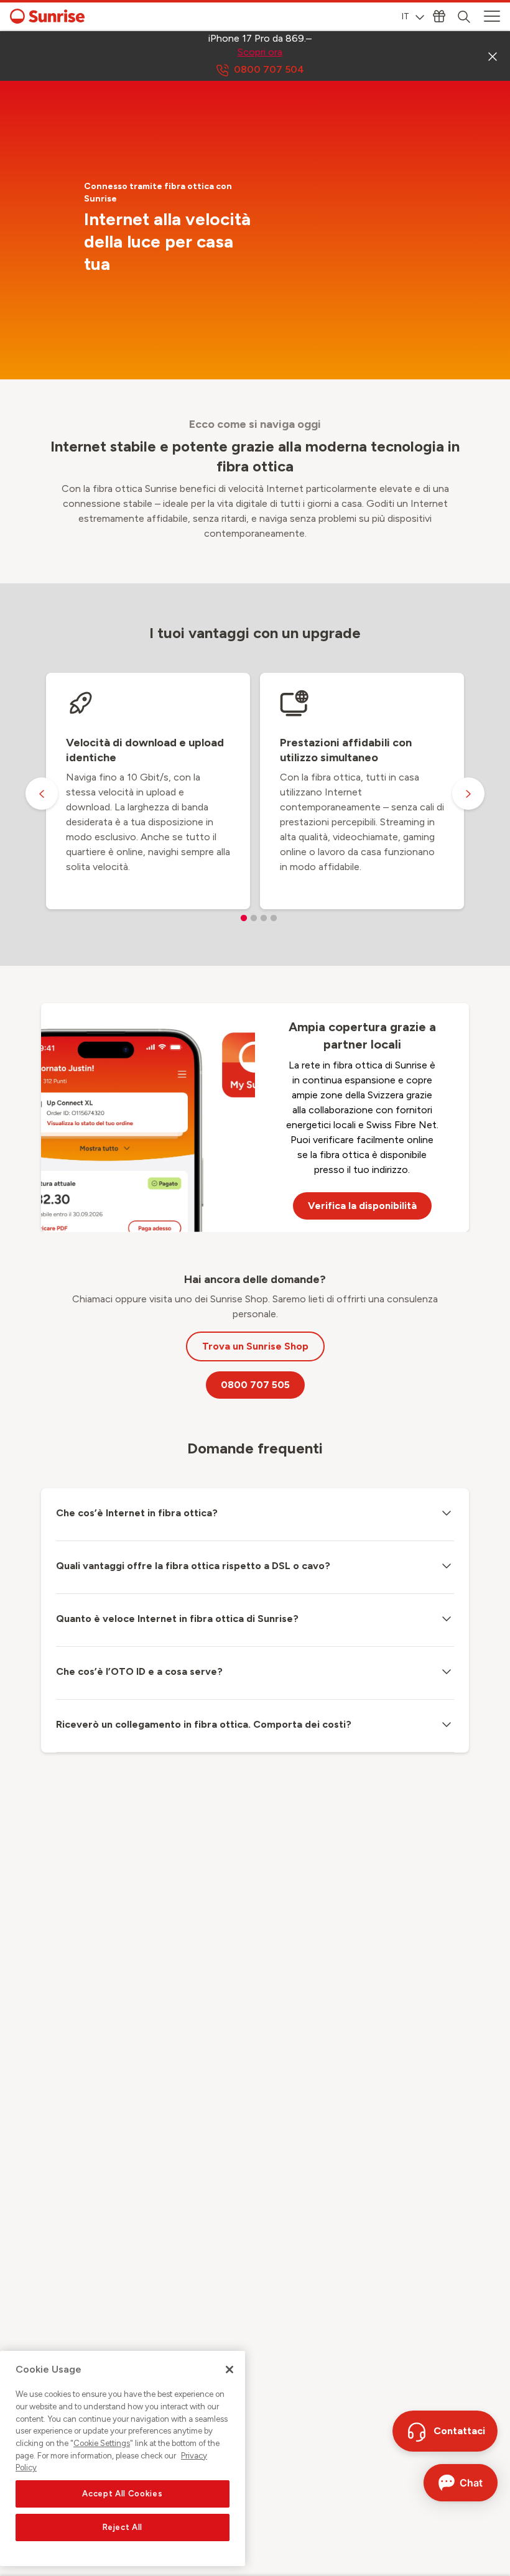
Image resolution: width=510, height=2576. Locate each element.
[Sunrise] (47, 16)
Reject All (123, 2527)
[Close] (229, 2370)
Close (493, 56)
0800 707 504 (269, 69)
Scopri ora (260, 52)
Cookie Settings (102, 2443)
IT (406, 16)
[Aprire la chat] (461, 2483)
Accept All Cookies (122, 2494)
